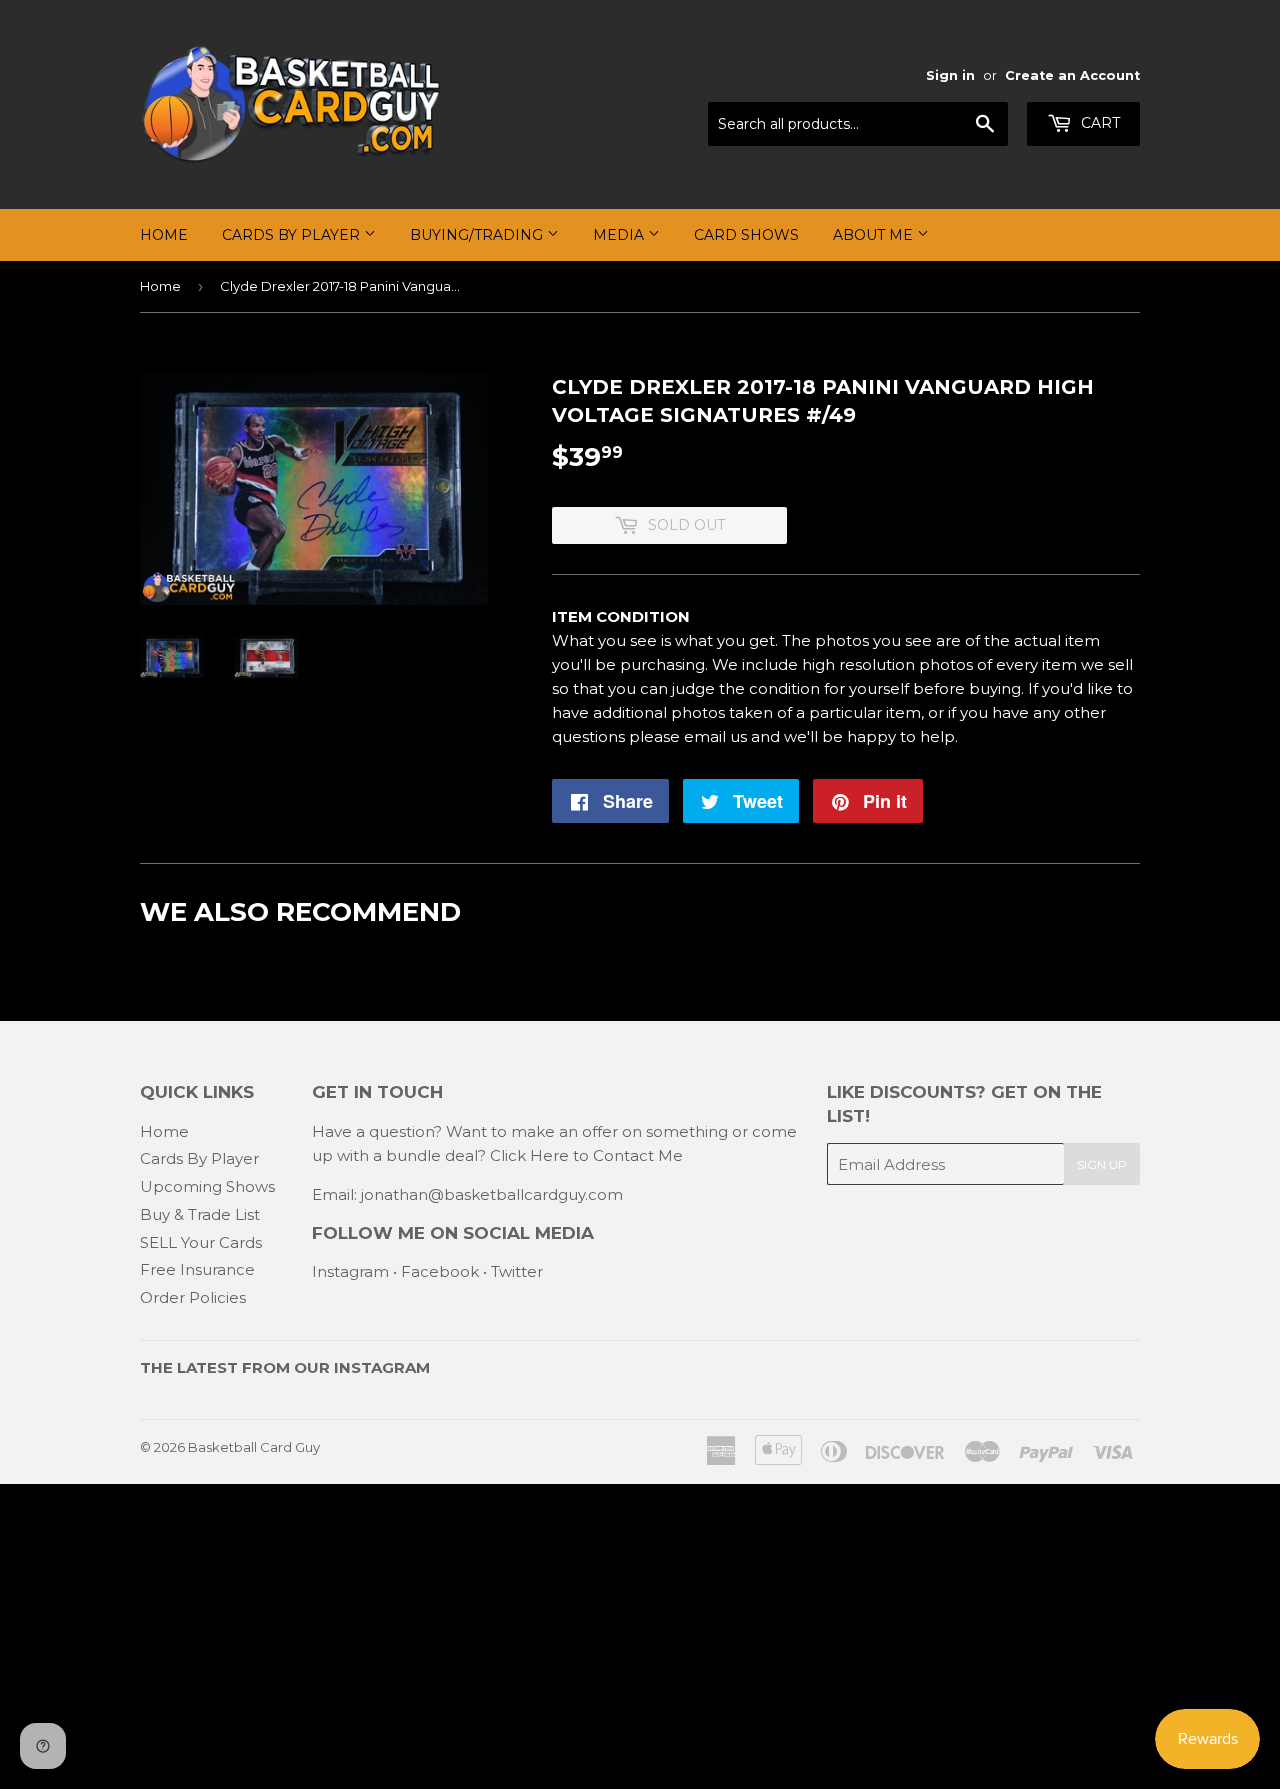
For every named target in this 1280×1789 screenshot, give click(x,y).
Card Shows (746, 235)
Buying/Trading (478, 235)
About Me (875, 235)
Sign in (950, 75)
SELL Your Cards (201, 1242)
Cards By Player (293, 235)
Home (164, 235)
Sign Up (1102, 1164)
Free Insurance (197, 1269)
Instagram (350, 1271)
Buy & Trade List (200, 1214)
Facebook (440, 1271)
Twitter (517, 1271)
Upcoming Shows (207, 1186)
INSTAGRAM (382, 1367)
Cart (1098, 123)
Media (620, 235)
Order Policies (193, 1297)
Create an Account (1072, 75)
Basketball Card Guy (254, 1447)
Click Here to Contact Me (586, 1155)
